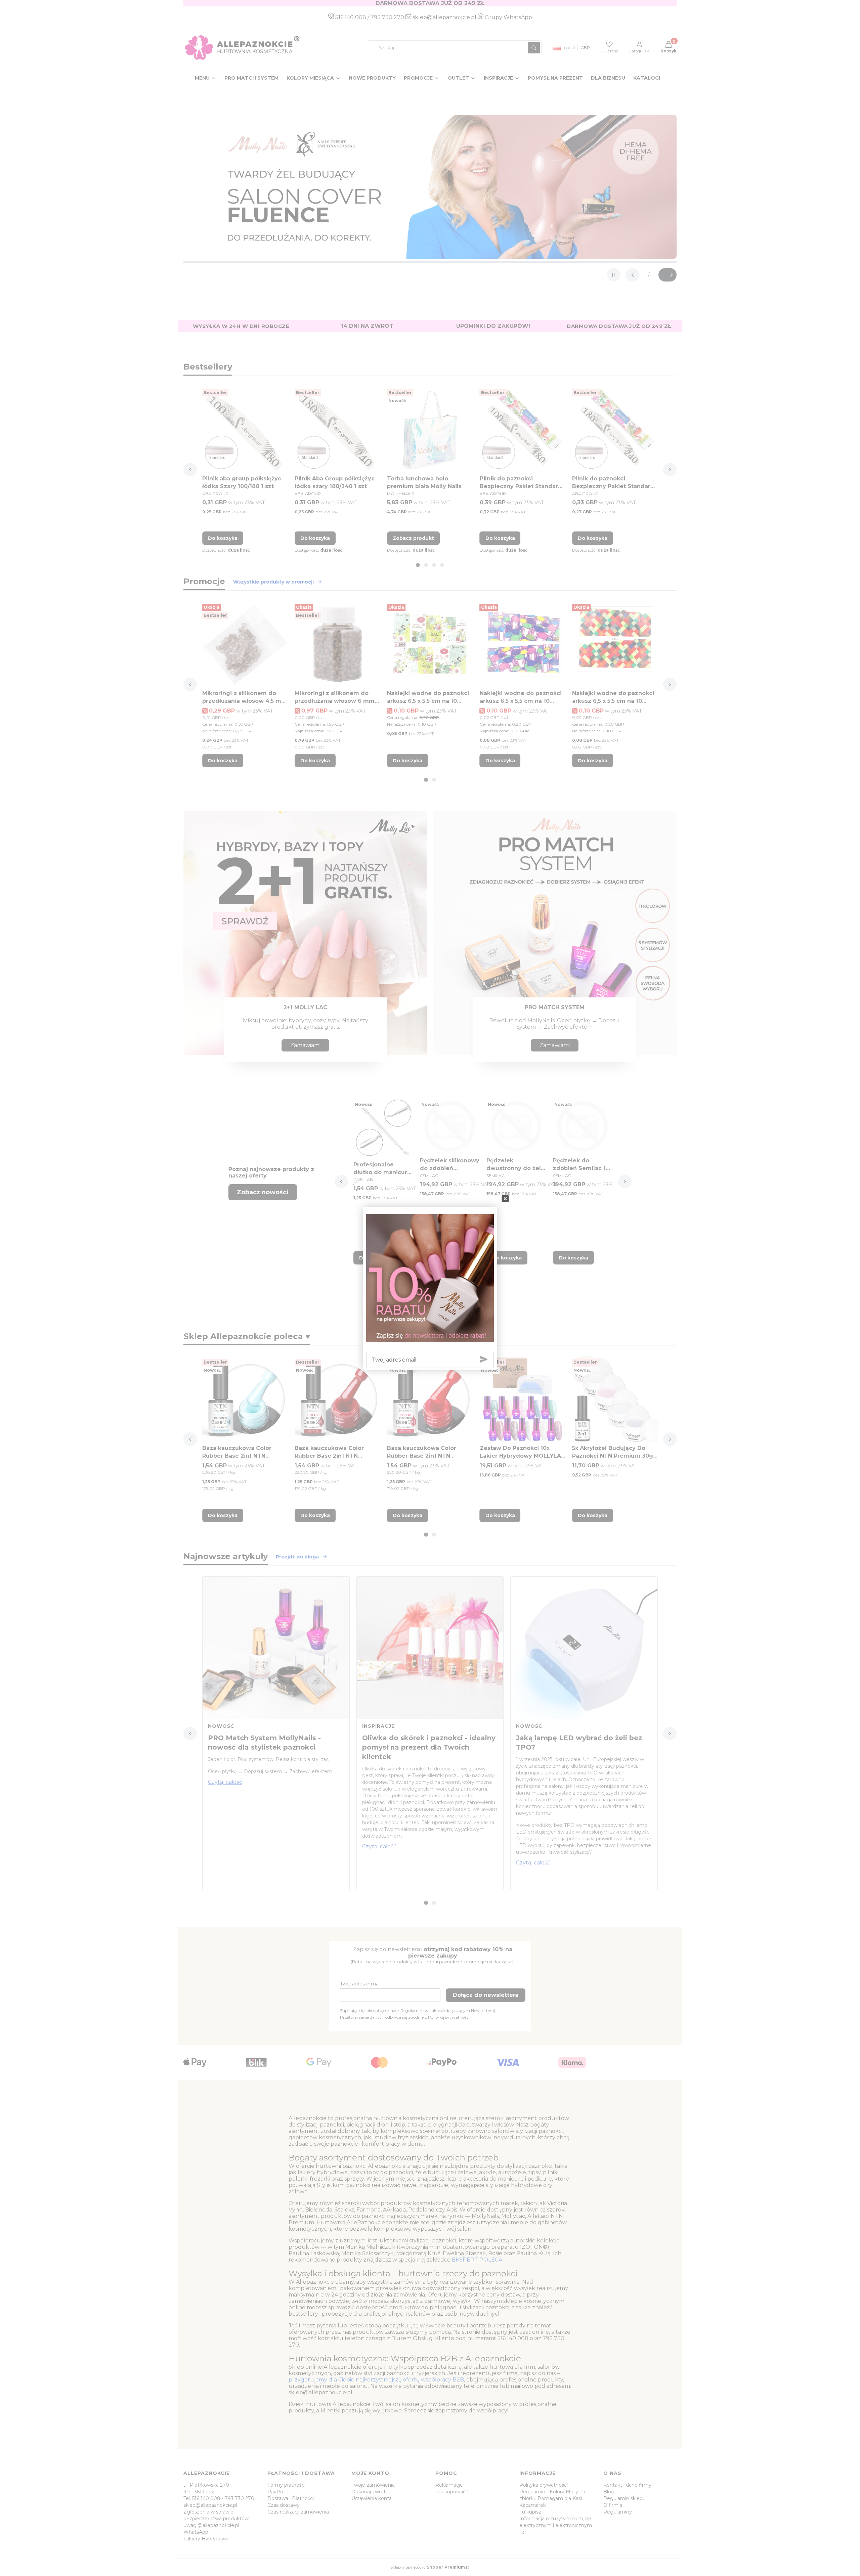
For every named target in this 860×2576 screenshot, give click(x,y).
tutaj (462, 1288)
